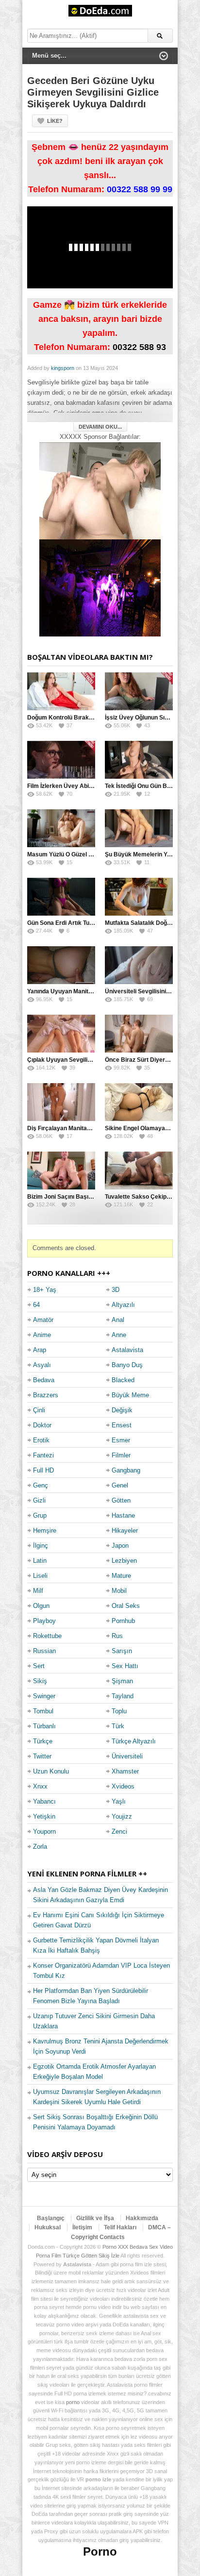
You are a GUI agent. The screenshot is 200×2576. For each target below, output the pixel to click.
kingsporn (63, 368)
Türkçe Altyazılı (134, 1741)
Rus (117, 1636)
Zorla (40, 1847)
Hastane (123, 1515)
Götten (121, 1500)
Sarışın (122, 1651)
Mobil (119, 1591)
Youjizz (122, 1816)
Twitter (42, 1756)
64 (36, 1305)
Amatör (43, 1320)
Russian (44, 1651)
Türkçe (43, 1741)
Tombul (43, 1711)
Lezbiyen (124, 1561)
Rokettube (47, 1636)
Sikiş (40, 1681)
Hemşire (45, 1531)
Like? (55, 121)
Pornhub (123, 1621)
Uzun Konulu (51, 1771)
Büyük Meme (130, 1395)
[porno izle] (100, 588)
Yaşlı (119, 1801)
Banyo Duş (127, 1365)
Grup (40, 1515)
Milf (38, 1591)
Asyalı (42, 1365)
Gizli (39, 1500)
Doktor (42, 1425)
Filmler (121, 1455)
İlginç (41, 1546)
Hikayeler (125, 1531)
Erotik (41, 1440)
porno (73, 2402)
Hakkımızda (142, 2218)
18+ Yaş (45, 1290)
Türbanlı (44, 1726)
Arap (40, 1350)
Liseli (40, 1576)
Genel (120, 1485)
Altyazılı (123, 1305)
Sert (39, 1666)
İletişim (82, 2227)
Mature (121, 1576)
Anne (119, 1335)
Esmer (121, 1440)
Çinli (39, 1410)
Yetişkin (44, 1816)
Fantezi (43, 1455)
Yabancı (44, 1801)
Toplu (119, 1711)
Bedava (44, 1380)
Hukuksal (48, 2227)
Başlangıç (51, 2218)
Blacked (123, 1380)
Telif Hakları (120, 2227)
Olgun (41, 1606)
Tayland (123, 1696)
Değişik (122, 1410)
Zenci (119, 1832)
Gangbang (126, 1470)
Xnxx (40, 1786)
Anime (42, 1335)
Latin (40, 1561)
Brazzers (46, 1395)
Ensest (122, 1425)
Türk (118, 1726)
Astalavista (127, 1350)
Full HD (43, 1470)
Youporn (44, 1832)
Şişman (122, 1681)
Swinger (44, 1696)
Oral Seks (126, 1606)
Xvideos (123, 1786)
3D (116, 1290)
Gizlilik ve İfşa (95, 2218)
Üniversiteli (127, 1756)
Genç (41, 1485)
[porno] (100, 491)
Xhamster (125, 1771)
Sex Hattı (125, 1666)
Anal (118, 1320)
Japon (120, 1546)
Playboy (44, 1621)
